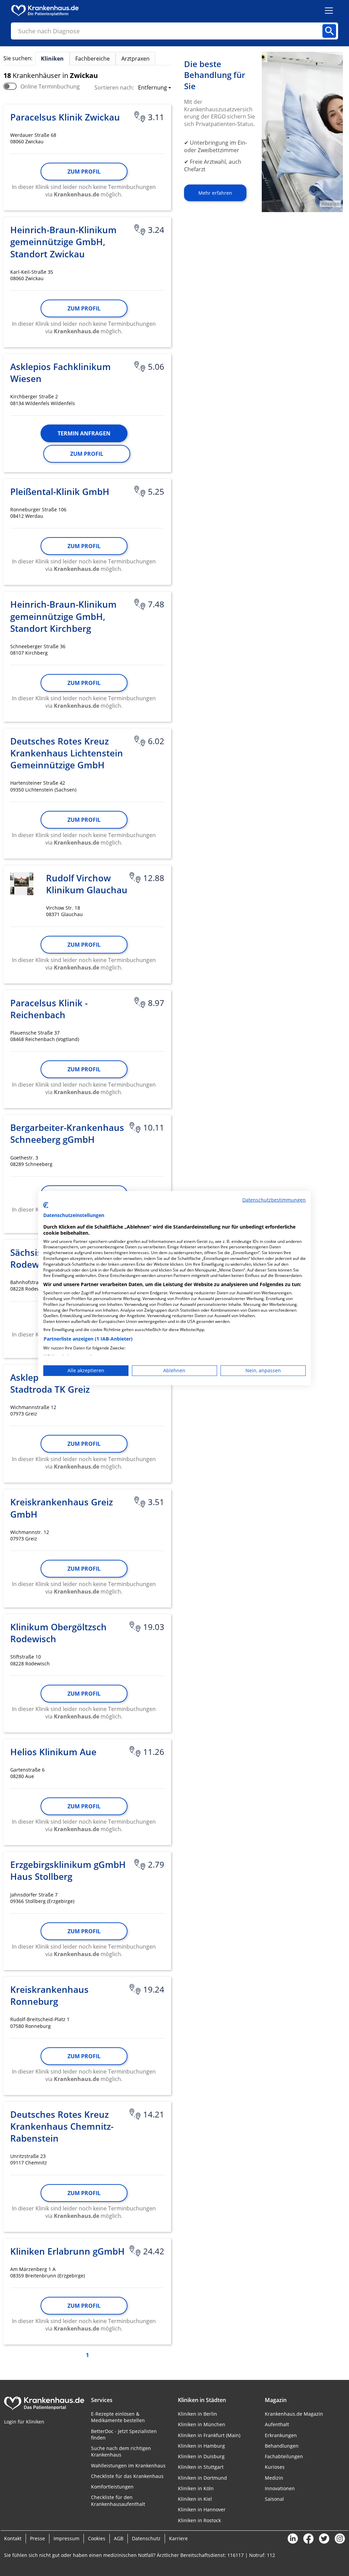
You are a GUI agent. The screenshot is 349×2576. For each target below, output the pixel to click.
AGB (119, 2538)
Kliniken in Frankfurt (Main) (209, 2435)
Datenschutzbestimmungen (274, 1199)
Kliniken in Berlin (198, 2414)
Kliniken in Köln (196, 2488)
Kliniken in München (202, 2424)
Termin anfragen (84, 433)
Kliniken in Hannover (202, 2509)
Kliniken (52, 59)
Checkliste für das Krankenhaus (127, 2476)
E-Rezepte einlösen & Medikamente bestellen (118, 2417)
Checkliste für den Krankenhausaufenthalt (118, 2500)
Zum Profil (84, 172)
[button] (153, 88)
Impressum (66, 2538)
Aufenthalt (277, 2424)
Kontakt (13, 2538)
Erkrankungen (281, 2435)
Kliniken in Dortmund (202, 2478)
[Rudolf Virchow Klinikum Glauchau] (22, 884)
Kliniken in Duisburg (201, 2456)
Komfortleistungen (112, 2487)
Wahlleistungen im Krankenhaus (128, 2466)
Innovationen (280, 2488)
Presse (37, 2538)
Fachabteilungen (284, 2456)
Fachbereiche (93, 59)
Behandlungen (282, 2446)
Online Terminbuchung (50, 86)
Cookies (97, 2538)
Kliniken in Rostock (199, 2520)
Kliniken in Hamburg (201, 2446)
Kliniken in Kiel (195, 2499)
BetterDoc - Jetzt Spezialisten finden (124, 2434)
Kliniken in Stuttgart (201, 2467)
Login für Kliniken (24, 2422)
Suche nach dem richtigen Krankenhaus (121, 2451)
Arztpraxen (135, 59)
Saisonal (274, 2499)
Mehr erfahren (215, 193)
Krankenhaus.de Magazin (294, 2414)
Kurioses (275, 2467)
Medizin (274, 2478)
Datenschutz (146, 2538)
